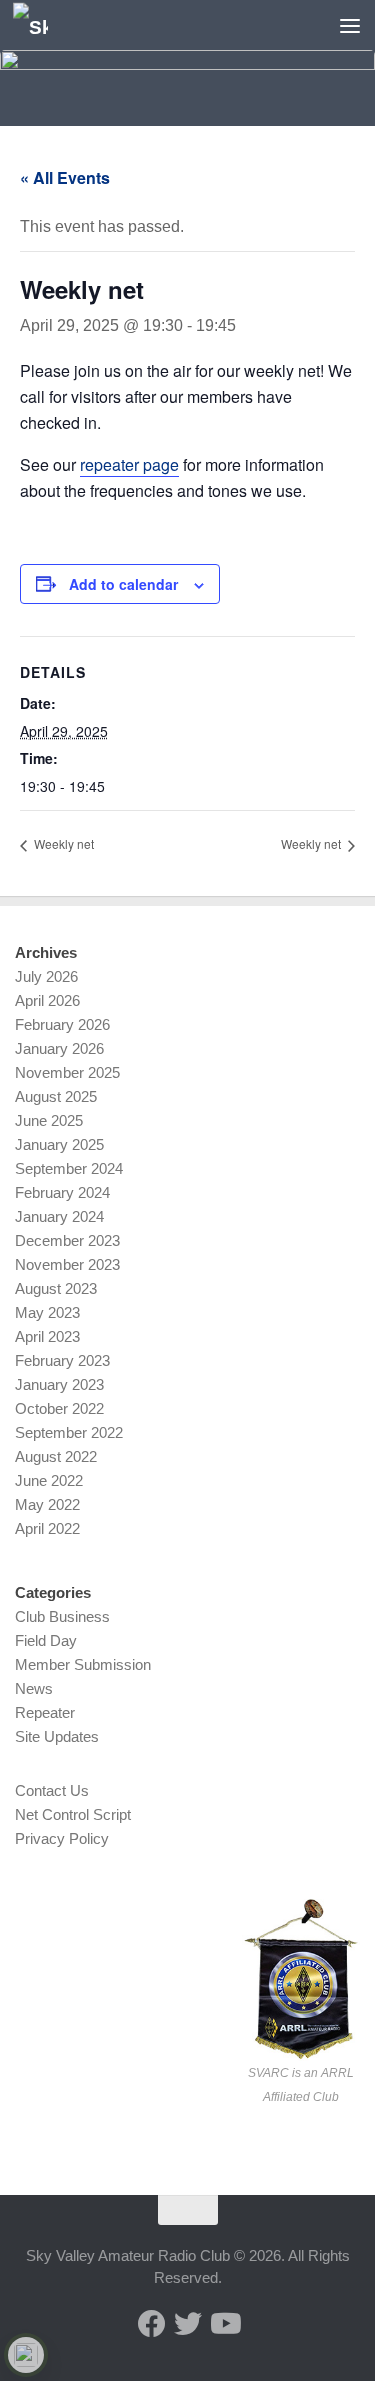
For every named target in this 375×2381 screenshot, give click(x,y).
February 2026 (62, 1024)
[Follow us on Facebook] (152, 2324)
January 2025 (59, 1144)
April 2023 (47, 1336)
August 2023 (56, 1288)
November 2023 (67, 1264)
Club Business (62, 1616)
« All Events (65, 177)
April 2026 (47, 1000)
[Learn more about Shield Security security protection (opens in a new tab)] (26, 2355)
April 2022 (47, 1528)
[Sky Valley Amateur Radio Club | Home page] (36, 25)
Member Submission (83, 1664)
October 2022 (59, 1408)
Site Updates (57, 1736)
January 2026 (59, 1048)
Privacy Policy (62, 1838)
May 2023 (47, 1312)
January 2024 (59, 1216)
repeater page (129, 464)
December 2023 (67, 1240)
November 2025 (67, 1072)
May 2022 (47, 1504)
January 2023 (59, 1384)
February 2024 (62, 1192)
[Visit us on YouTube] (224, 2324)
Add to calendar (123, 584)
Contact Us (52, 1790)
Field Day (46, 1640)
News (34, 1688)
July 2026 (46, 976)
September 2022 (69, 1432)
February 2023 (62, 1360)
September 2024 (69, 1168)
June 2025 (49, 1120)
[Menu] (350, 25)
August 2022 (56, 1456)
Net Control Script (73, 1814)
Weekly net (62, 843)
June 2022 (49, 1480)
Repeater (45, 1712)
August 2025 (56, 1096)
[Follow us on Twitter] (188, 2324)
